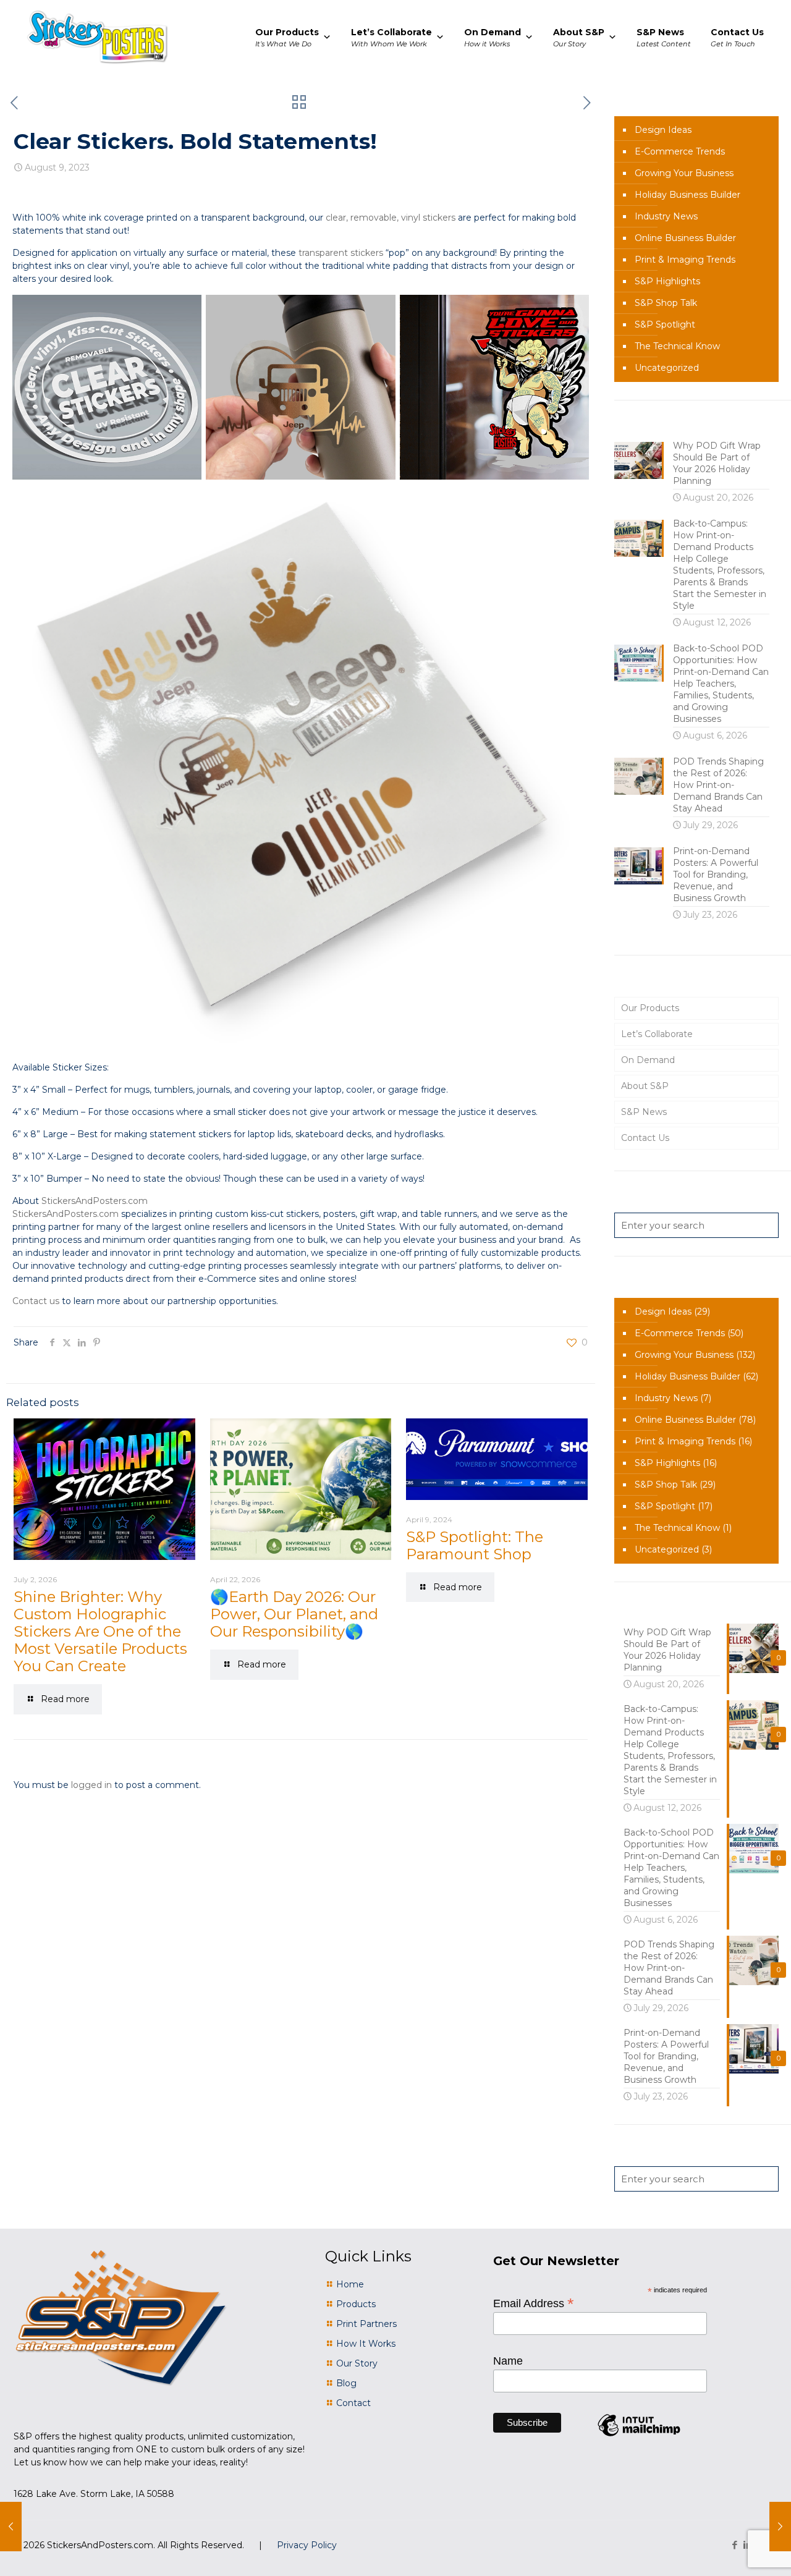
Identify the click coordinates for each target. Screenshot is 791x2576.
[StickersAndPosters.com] (97, 37)
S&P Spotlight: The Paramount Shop (475, 1545)
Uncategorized (667, 368)
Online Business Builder (685, 238)
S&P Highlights (667, 281)
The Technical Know (677, 346)
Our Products (650, 1008)
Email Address (534, 2303)
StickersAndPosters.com (95, 1201)
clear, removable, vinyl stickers (391, 218)
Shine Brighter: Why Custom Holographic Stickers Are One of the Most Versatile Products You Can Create (100, 1631)
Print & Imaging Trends (685, 260)
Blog (346, 2383)
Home (350, 2284)
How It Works (366, 2344)
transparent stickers (341, 253)
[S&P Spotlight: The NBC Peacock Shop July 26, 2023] (11, 2527)
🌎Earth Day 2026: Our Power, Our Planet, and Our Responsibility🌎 (294, 1614)
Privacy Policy (307, 2545)
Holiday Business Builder (687, 195)
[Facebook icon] (734, 2545)
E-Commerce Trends (680, 151)
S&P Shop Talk (666, 303)
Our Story (357, 2363)
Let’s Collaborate (657, 1034)
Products (356, 2304)
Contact (353, 2403)
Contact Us (645, 1138)
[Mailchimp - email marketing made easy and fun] (639, 2436)
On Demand (648, 1060)
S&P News (644, 1112)
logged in (91, 1785)
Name (508, 2361)
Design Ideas (663, 130)
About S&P (645, 1086)
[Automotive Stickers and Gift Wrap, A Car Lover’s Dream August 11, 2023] (780, 2527)
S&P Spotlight (665, 324)
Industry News (666, 216)
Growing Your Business (684, 173)
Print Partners (366, 2324)
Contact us (36, 1301)
